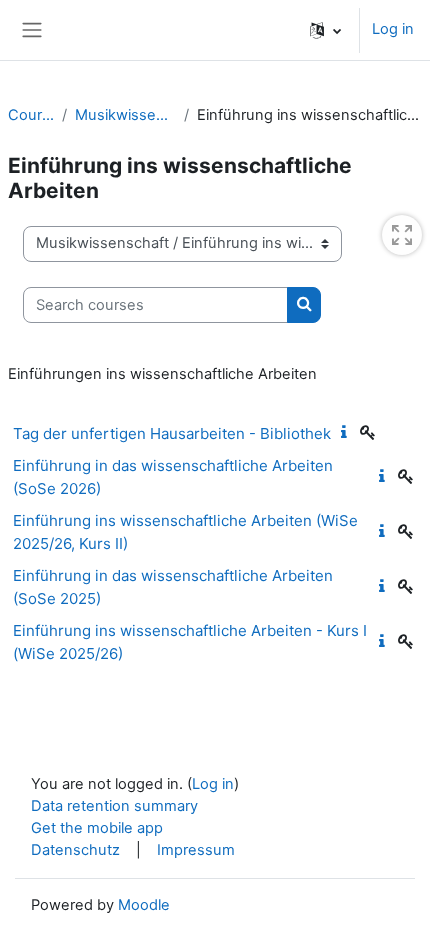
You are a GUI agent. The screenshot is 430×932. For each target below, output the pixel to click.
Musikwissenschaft (125, 115)
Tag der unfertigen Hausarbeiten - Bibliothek (172, 433)
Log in (393, 29)
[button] (325, 30)
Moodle (144, 905)
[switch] (402, 235)
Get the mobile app (97, 828)
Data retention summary (114, 806)
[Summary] (348, 433)
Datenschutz (75, 850)
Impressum (196, 850)
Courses (31, 115)
